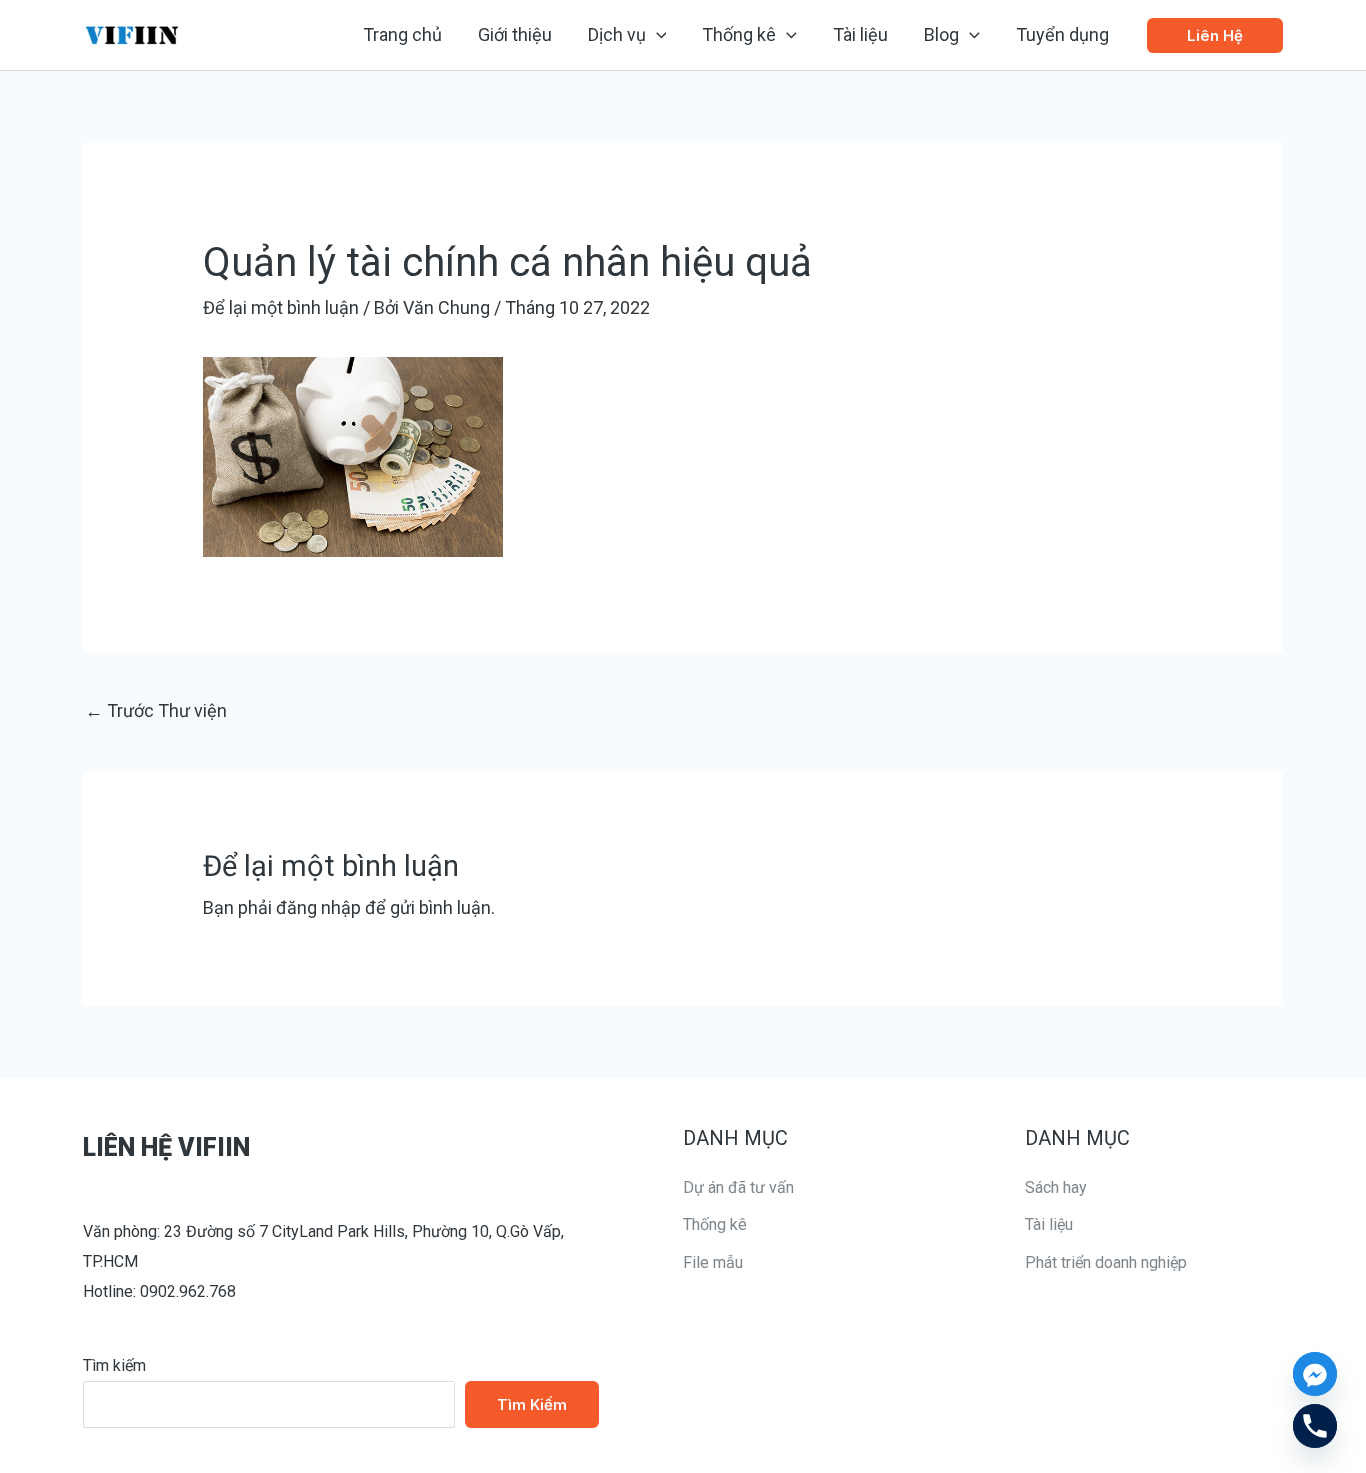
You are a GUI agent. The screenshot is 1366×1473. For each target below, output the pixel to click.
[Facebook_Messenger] (1315, 1374)
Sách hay (1056, 1187)
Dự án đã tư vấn (738, 1187)
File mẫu (713, 1262)
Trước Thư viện (156, 710)
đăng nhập (318, 907)
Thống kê (715, 1224)
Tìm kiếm (114, 1365)
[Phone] (1315, 1426)
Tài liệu (1049, 1224)
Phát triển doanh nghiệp (1106, 1262)
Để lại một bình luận (281, 307)
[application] (656, 35)
